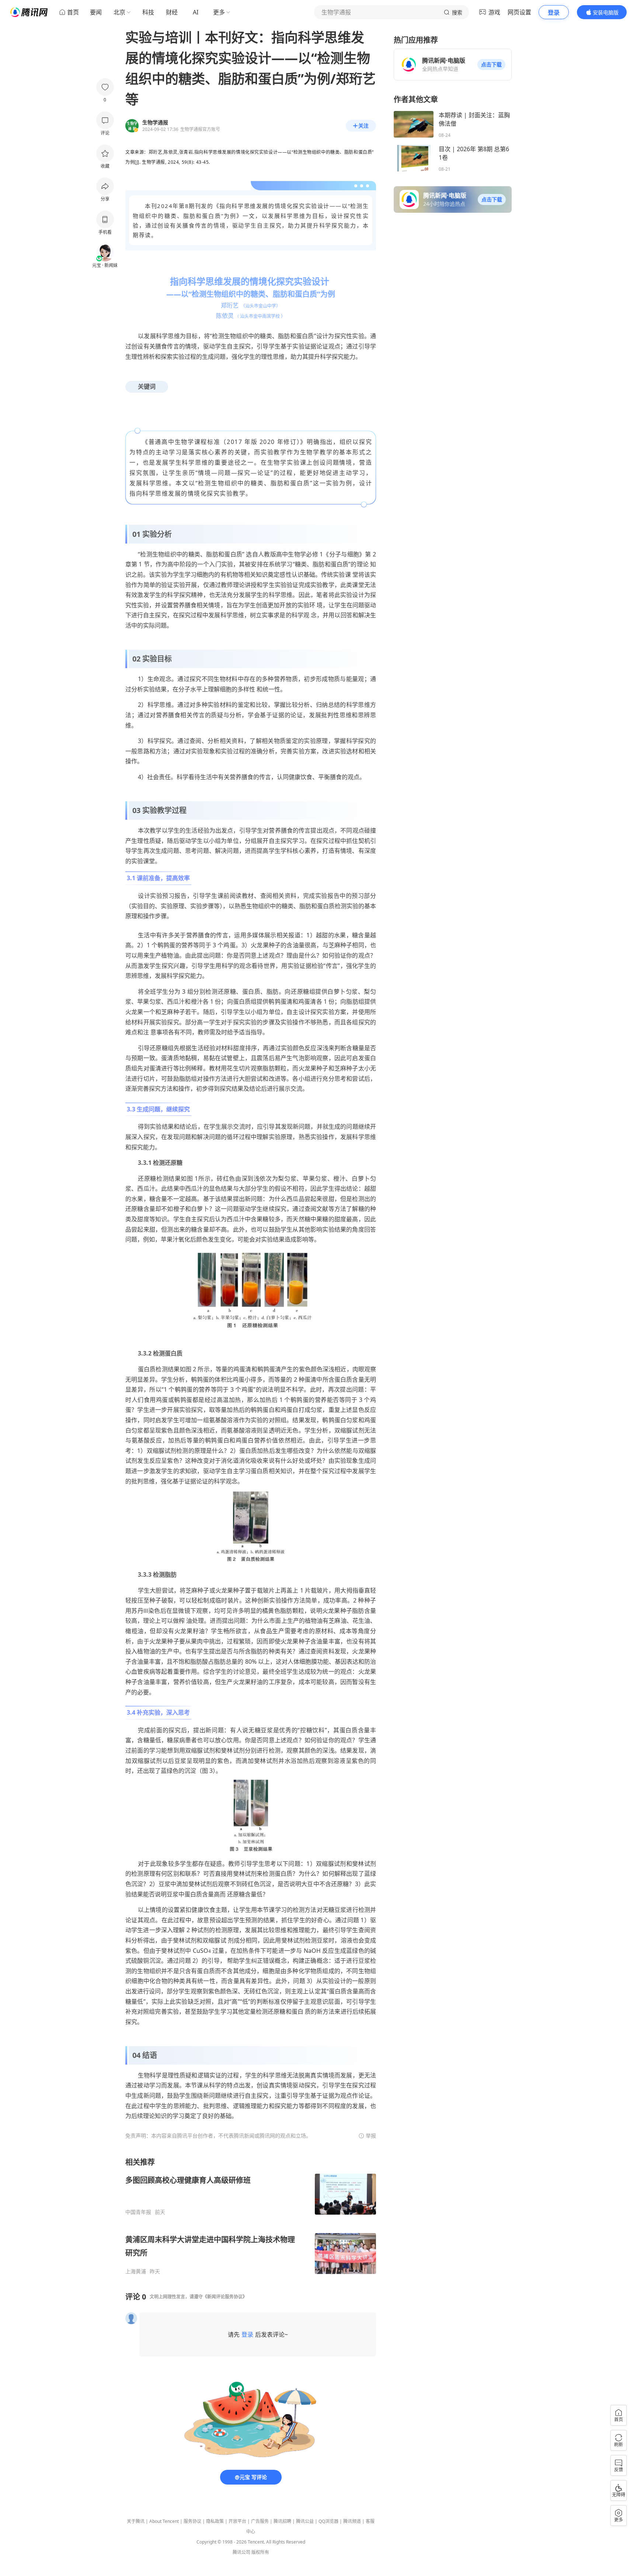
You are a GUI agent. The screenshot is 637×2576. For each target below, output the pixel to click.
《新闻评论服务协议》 (225, 2297)
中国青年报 (138, 2212)
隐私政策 (215, 2521)
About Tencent (164, 2521)
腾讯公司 (241, 2552)
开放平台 (237, 2521)
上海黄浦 (136, 2271)
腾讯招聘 (282, 2521)
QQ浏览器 (328, 2521)
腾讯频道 (352, 2521)
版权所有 (260, 2552)
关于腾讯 (136, 2521)
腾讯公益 (305, 2521)
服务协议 (192, 2521)
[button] (491, 65)
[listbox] (251, 2216)
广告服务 (260, 2521)
